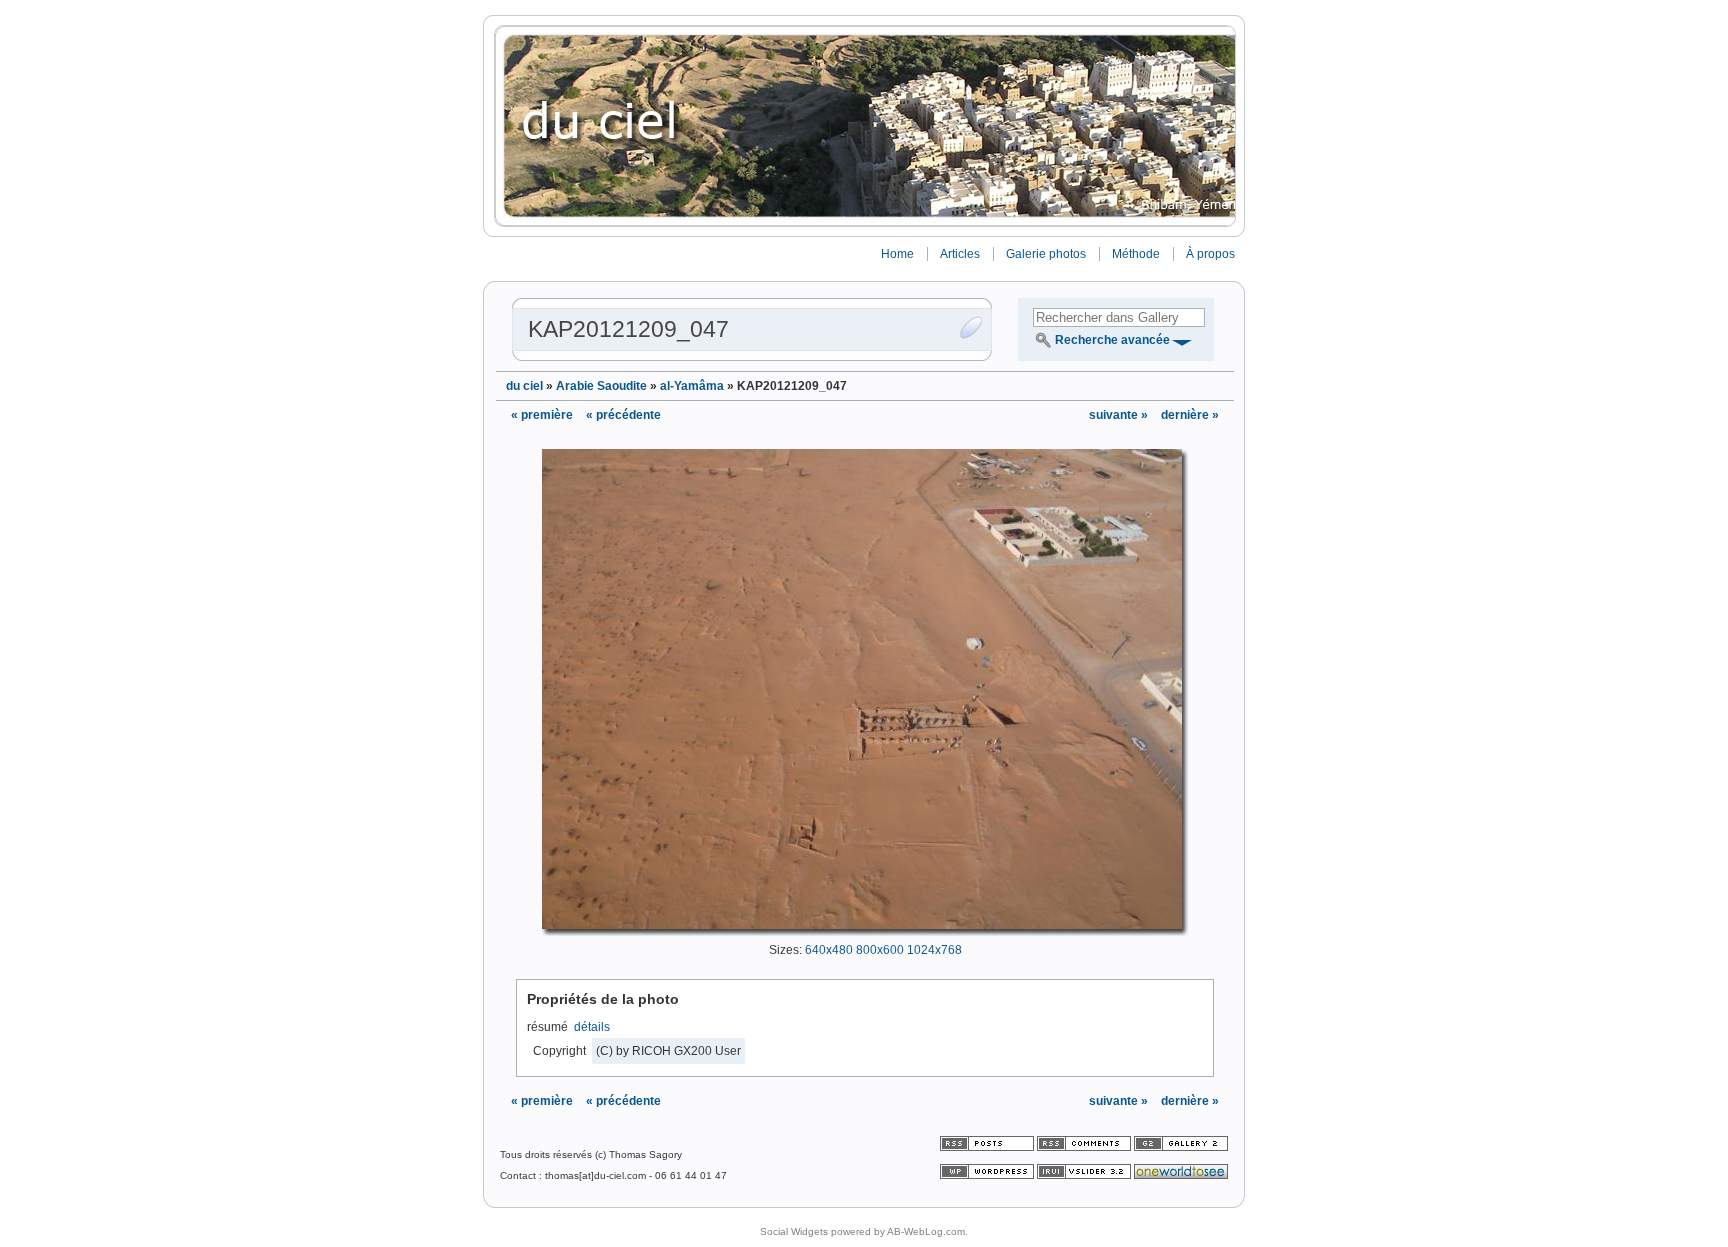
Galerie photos (1046, 254)
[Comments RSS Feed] (1084, 1147)
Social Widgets (794, 1231)
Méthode (1136, 254)
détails (592, 1027)
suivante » (1120, 415)
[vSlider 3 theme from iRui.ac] (1085, 1175)
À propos (1210, 254)
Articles (960, 254)
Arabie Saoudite (601, 386)
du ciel (524, 386)
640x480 (829, 950)
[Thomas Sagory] (864, 126)
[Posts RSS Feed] (988, 1147)
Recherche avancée (1112, 340)
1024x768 (934, 950)
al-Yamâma (692, 386)
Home (897, 254)
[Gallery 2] (1181, 1147)
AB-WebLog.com (926, 1231)
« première (542, 415)
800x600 (880, 950)
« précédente (623, 415)
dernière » (1190, 415)
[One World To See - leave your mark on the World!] (1181, 1175)
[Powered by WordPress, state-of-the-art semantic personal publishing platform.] (988, 1175)
